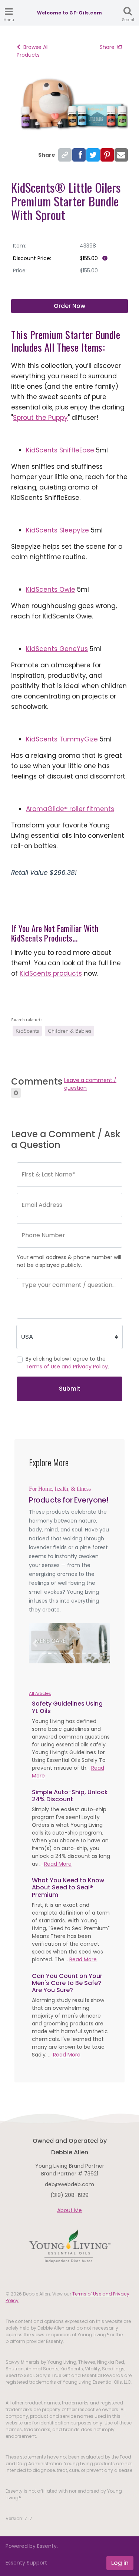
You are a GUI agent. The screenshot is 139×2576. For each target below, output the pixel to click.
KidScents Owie (51, 590)
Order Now (69, 306)
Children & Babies (69, 1031)
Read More (58, 1864)
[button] (35, 1643)
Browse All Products (33, 51)
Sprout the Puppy (40, 418)
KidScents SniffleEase (60, 450)
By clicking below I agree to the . (67, 1363)
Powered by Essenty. (32, 2546)
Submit (70, 1389)
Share (107, 47)
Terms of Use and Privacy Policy (67, 1367)
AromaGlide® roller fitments (70, 809)
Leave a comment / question (90, 1084)
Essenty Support (26, 2563)
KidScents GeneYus (57, 649)
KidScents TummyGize (62, 739)
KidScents (27, 1031)
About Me (69, 2210)
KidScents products (51, 973)
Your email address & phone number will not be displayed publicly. (69, 1261)
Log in (120, 2563)
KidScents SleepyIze (57, 530)
